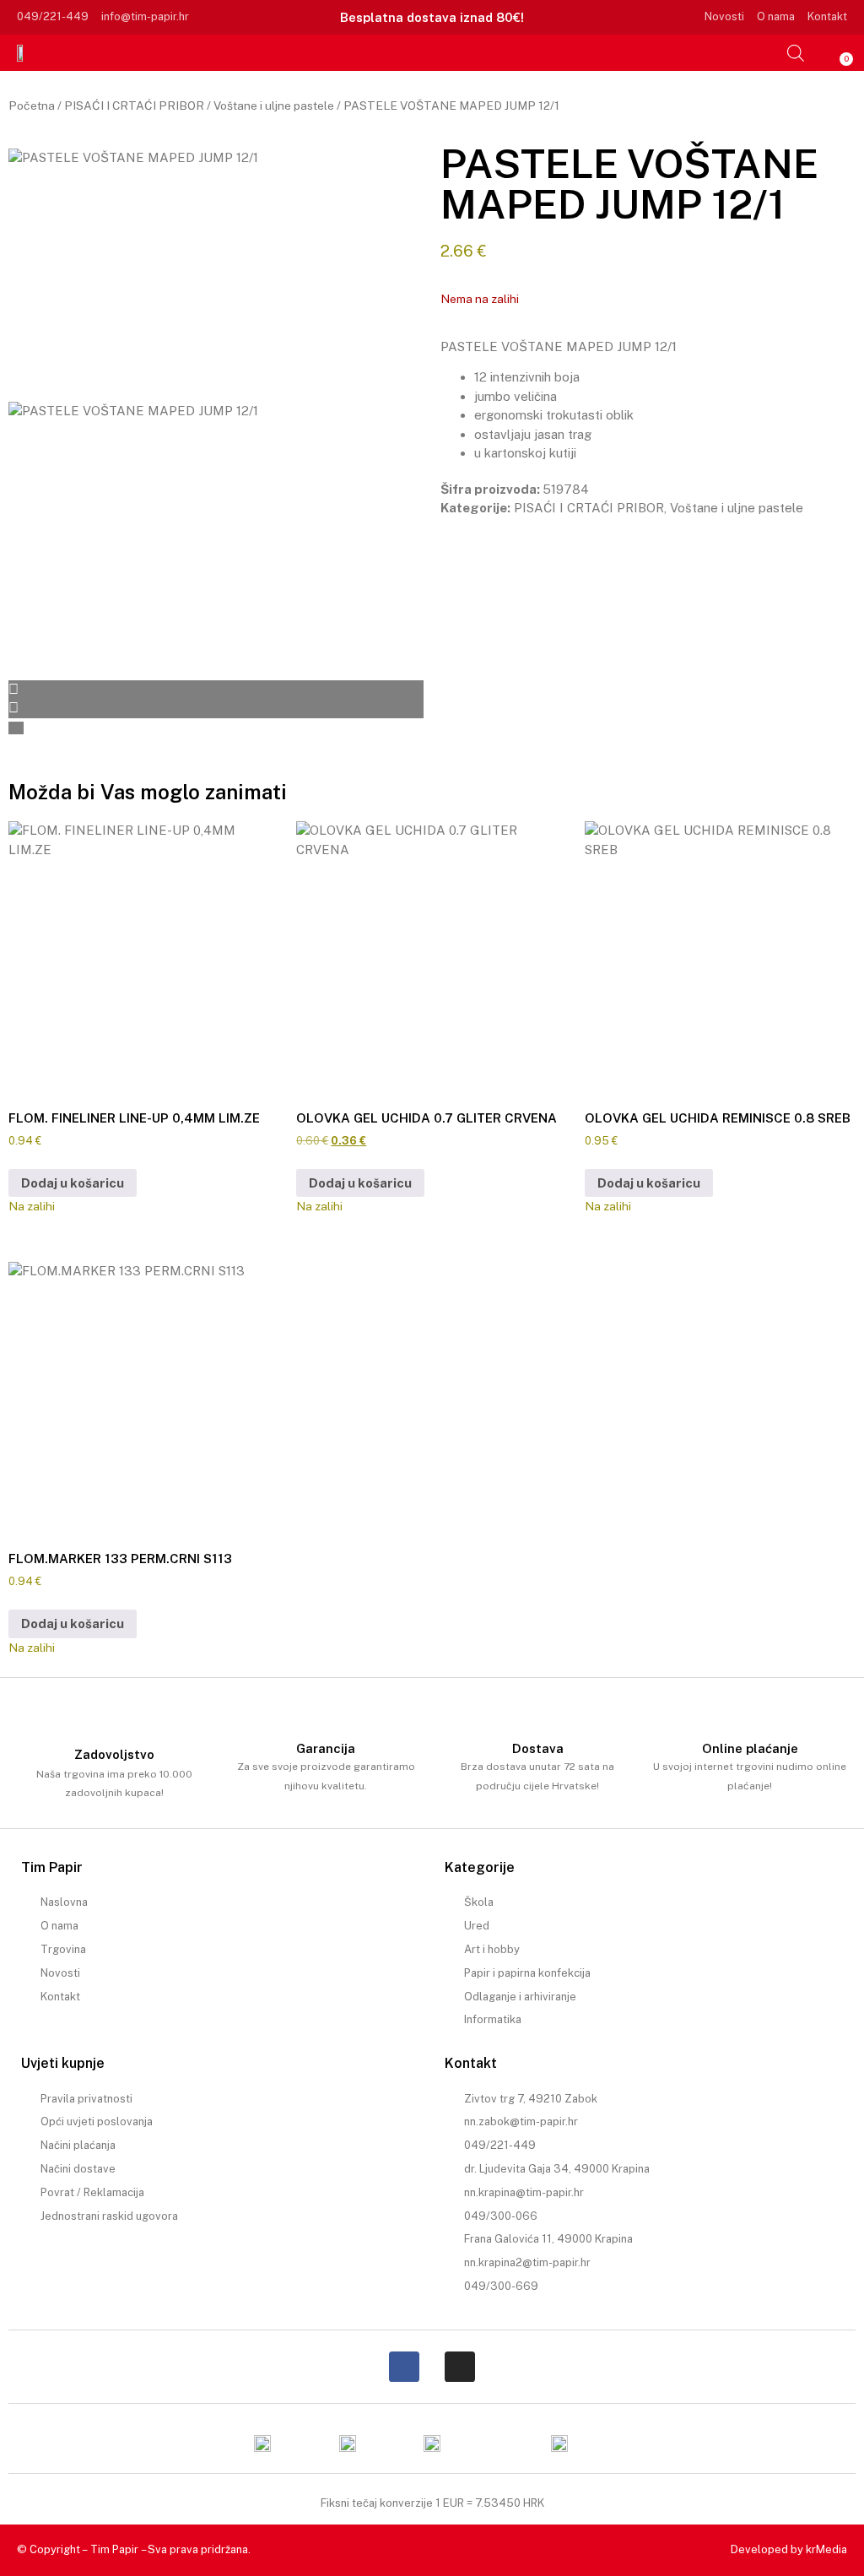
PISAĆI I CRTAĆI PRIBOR (134, 106)
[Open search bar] (796, 53)
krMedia (826, 2549)
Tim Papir (114, 2549)
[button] (769, 52)
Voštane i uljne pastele (274, 106)
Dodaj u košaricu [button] (73, 1183)
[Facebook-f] (404, 2367)
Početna (32, 106)
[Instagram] (460, 2367)
